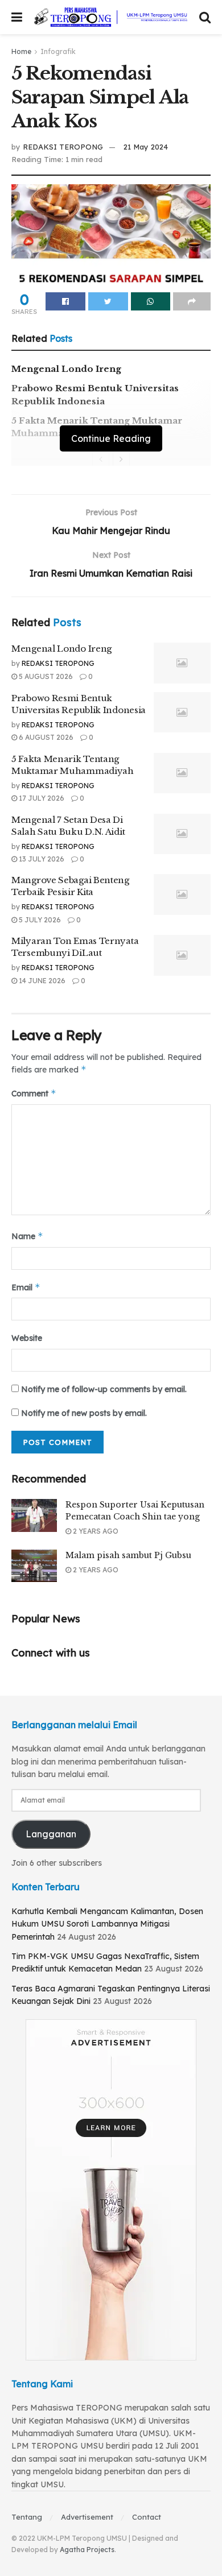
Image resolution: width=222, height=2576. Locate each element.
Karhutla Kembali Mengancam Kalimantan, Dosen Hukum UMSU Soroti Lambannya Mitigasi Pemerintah (107, 1924)
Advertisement (87, 2517)
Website (27, 1338)
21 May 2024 (146, 147)
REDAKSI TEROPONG (63, 147)
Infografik (58, 51)
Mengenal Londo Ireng (66, 369)
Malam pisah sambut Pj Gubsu (128, 1555)
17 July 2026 (41, 798)
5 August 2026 (45, 676)
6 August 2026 (45, 737)
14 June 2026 (41, 981)
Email (26, 1287)
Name (27, 1236)
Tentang (27, 2517)
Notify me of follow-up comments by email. (104, 1389)
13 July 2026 (41, 859)
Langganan (51, 1834)
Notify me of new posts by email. (84, 1413)
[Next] (121, 459)
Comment (34, 1093)
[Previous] (101, 459)
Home (21, 51)
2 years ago (95, 1531)
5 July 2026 (39, 920)
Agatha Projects (87, 2550)
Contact (147, 2517)
